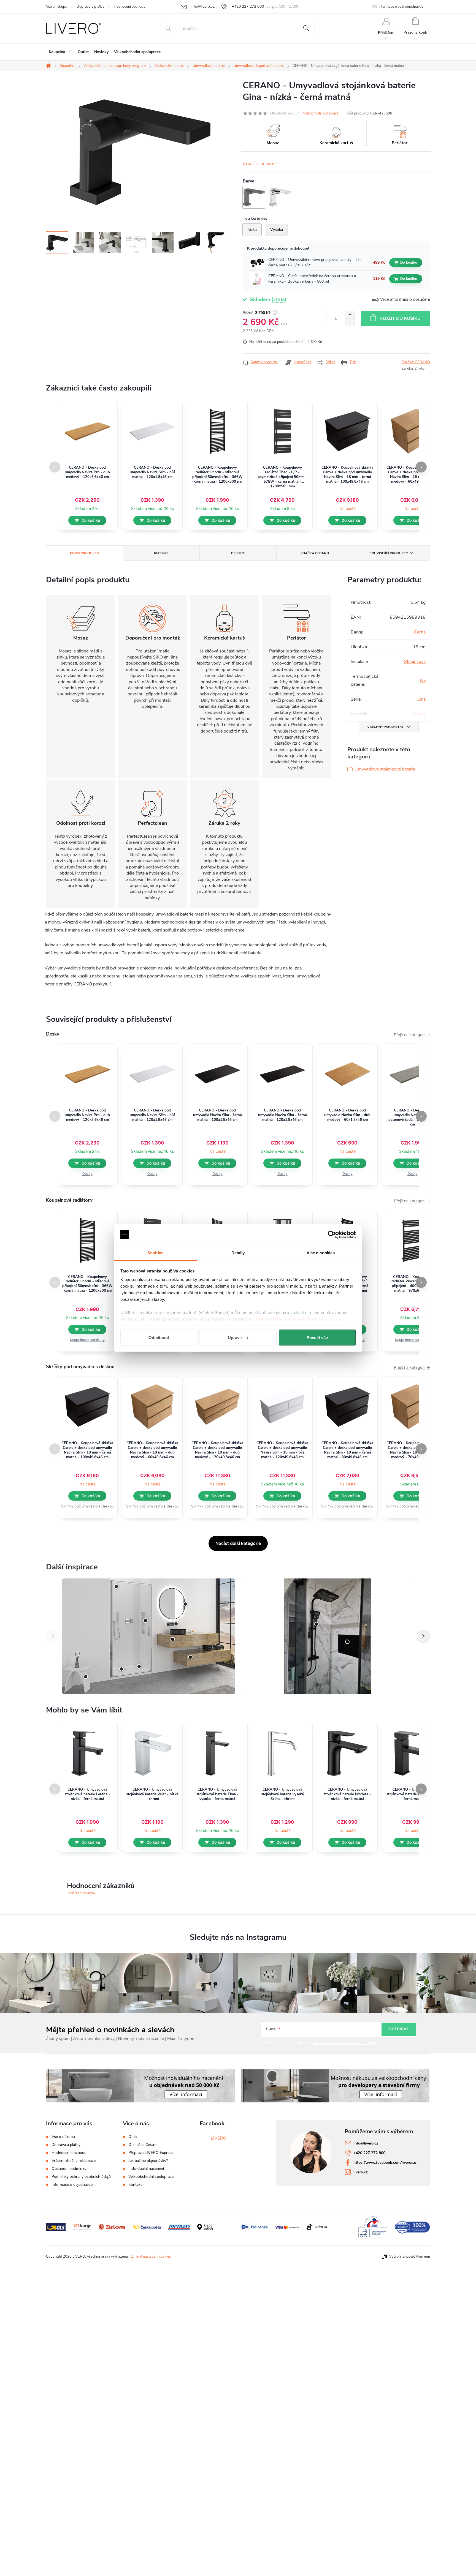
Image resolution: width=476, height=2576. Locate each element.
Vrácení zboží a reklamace (74, 2161)
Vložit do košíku (400, 318)
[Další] (423, 1636)
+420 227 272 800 (369, 2153)
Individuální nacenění (146, 2169)
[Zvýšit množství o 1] (350, 315)
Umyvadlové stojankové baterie (385, 769)
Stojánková (415, 662)
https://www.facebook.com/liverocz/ (385, 2163)
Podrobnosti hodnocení (320, 113)
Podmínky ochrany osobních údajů (81, 2177)
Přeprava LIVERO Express (151, 2153)
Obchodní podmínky (69, 2169)
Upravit (235, 1337)
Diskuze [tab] (238, 553)
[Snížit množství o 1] (350, 322)
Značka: (416, 362)
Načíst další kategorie (238, 1543)
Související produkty (389, 553)
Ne (423, 681)
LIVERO (218, 2138)
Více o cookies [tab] (321, 1253)
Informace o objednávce (72, 2185)
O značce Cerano (143, 2145)
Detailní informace (258, 163)
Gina (421, 699)
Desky (87, 1174)
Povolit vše (317, 1337)
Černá (420, 632)
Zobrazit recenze (82, 1893)
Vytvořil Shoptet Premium (410, 2257)
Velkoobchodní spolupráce (151, 2177)
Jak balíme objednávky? (148, 2161)
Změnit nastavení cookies (151, 2257)
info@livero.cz (366, 2143)
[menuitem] (60, 52)
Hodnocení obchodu (130, 7)
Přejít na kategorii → (412, 1035)
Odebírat (399, 2029)
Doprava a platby (90, 7)
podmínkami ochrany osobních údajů (344, 2043)
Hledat (306, 28)
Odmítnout (159, 1337)
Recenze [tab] (161, 553)
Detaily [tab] (238, 1253)
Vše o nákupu (57, 7)
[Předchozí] (53, 1636)
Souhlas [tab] (155, 1253)
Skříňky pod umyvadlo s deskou (87, 1506)
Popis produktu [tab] (85, 553)
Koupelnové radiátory (87, 1340)
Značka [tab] (315, 553)
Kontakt (135, 2185)
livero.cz (361, 2172)
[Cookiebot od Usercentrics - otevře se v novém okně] (332, 1235)
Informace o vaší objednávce (401, 7)
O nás (133, 2137)
